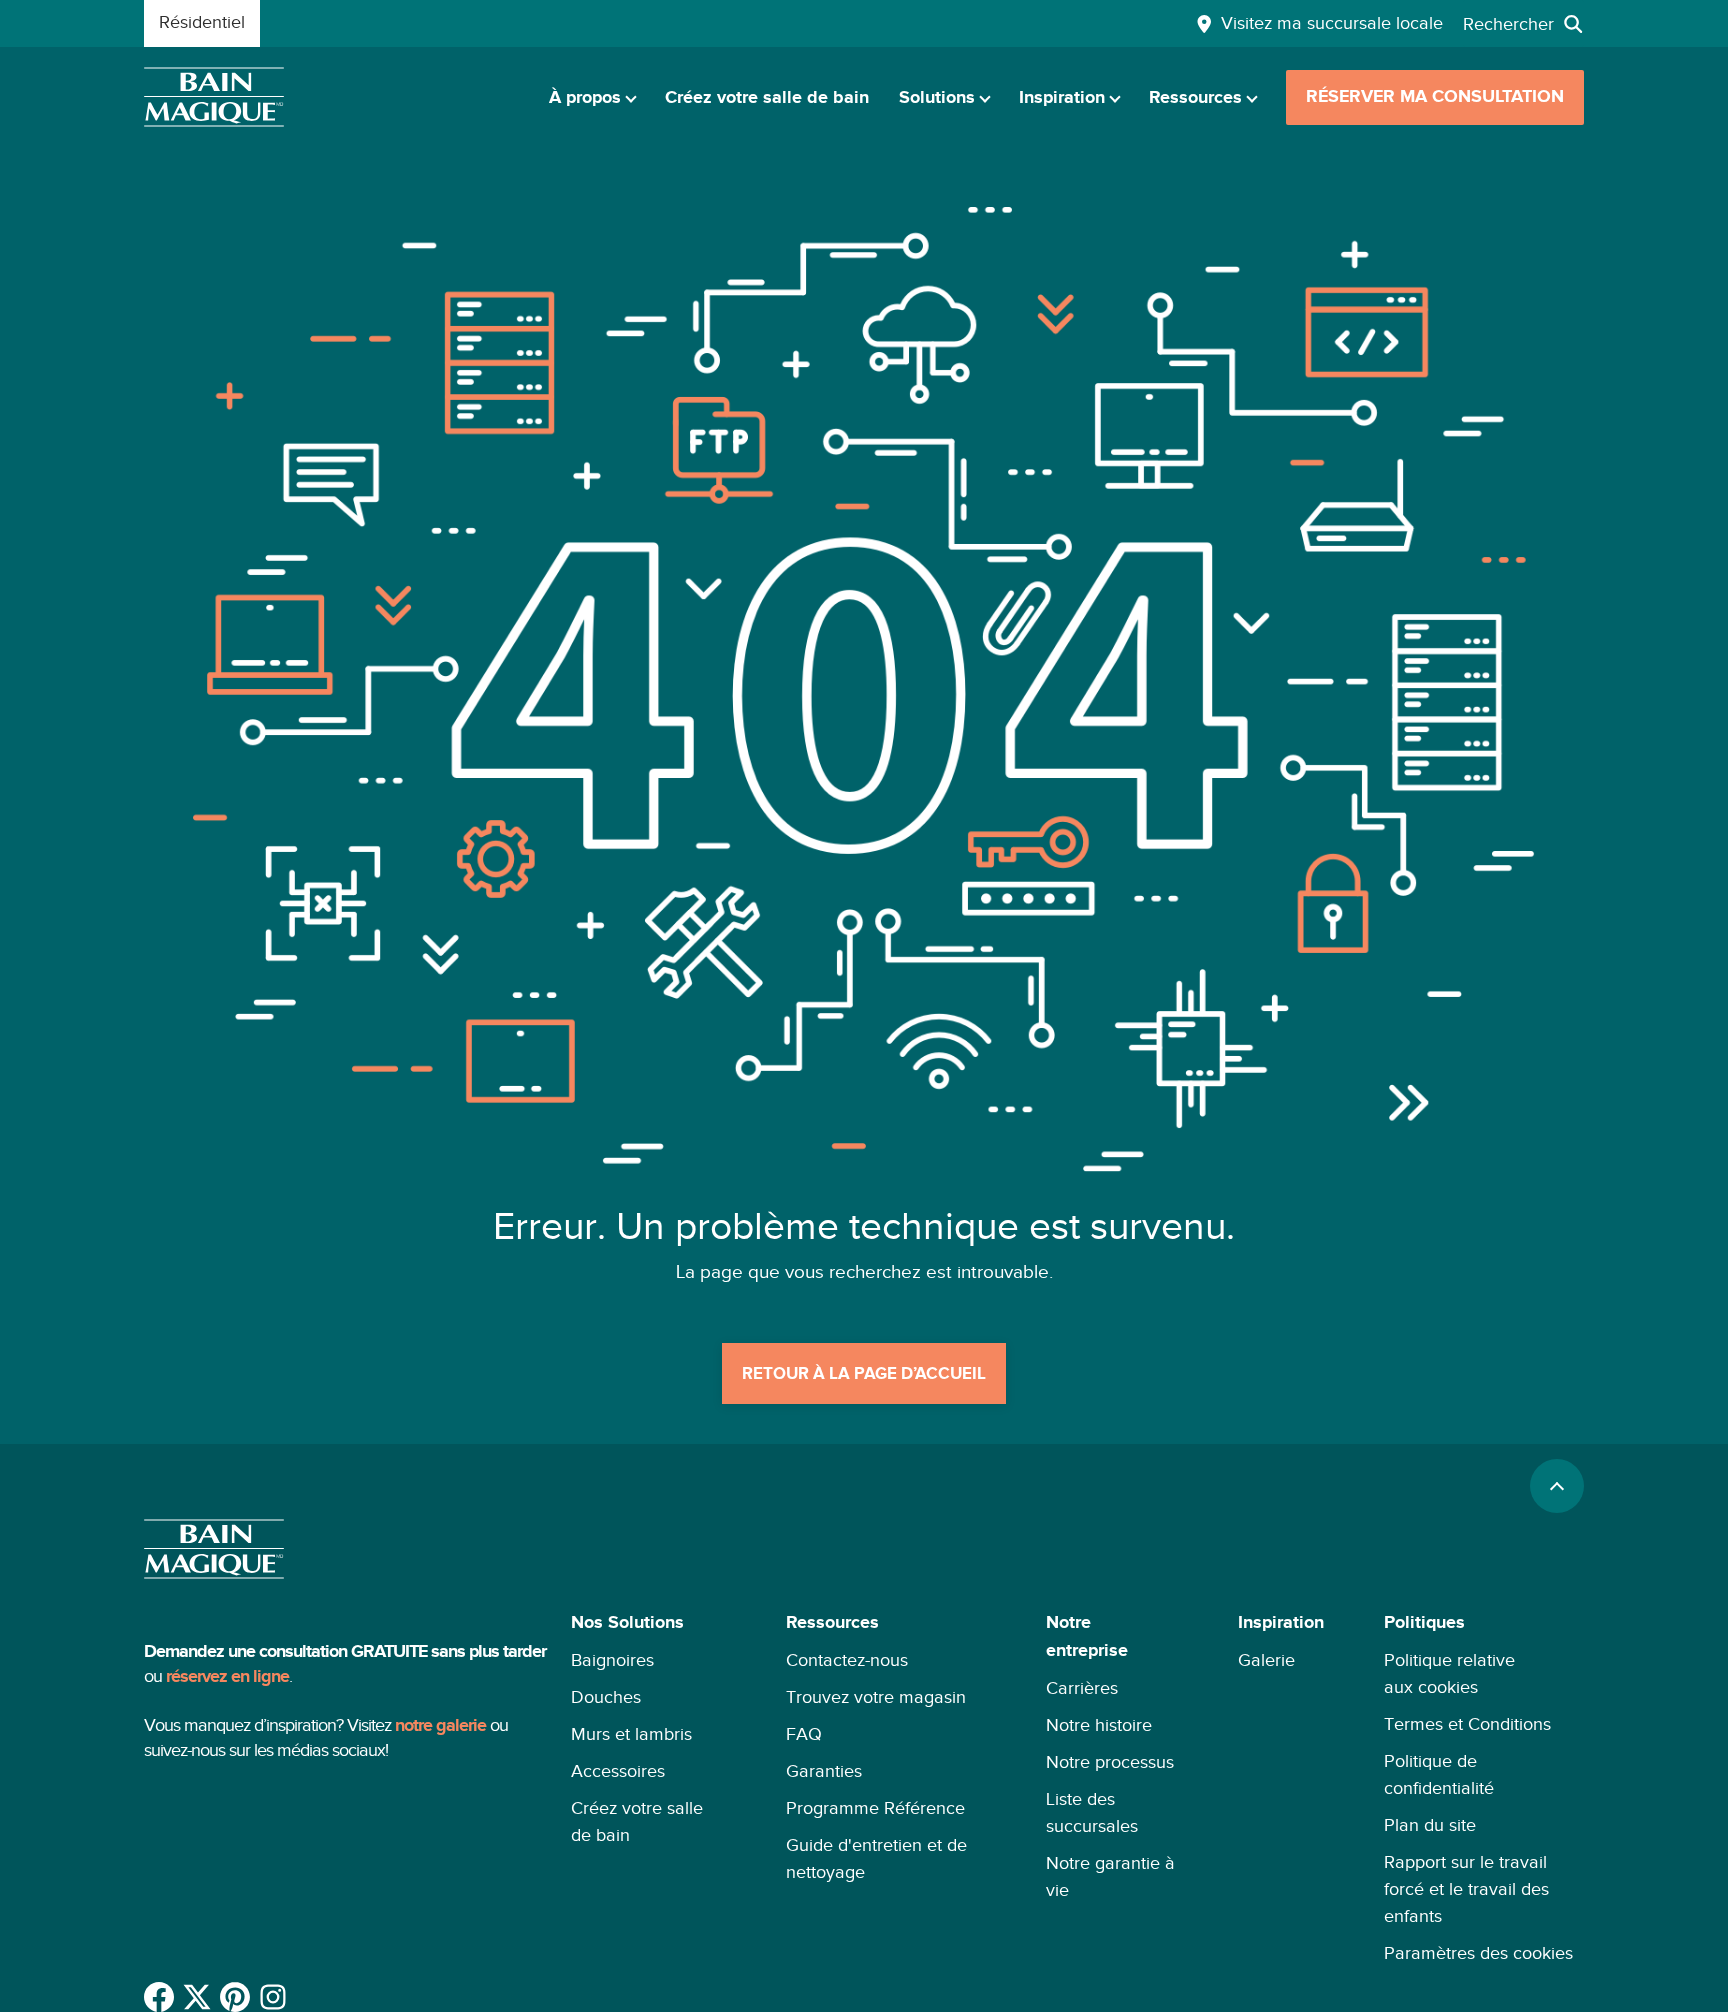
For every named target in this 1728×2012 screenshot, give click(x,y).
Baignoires (612, 1660)
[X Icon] (197, 1997)
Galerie (1266, 1660)
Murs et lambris (631, 1734)
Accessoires (618, 1771)
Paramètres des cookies (1478, 1953)
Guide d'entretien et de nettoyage (876, 1858)
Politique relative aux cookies (1449, 1673)
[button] (648, 1788)
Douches (606, 1697)
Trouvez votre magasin (876, 1697)
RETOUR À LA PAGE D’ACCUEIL (864, 1374)
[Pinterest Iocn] (235, 1997)
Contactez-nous (847, 1660)
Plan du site (1430, 1825)
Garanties (824, 1771)
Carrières (1082, 1688)
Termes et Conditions (1467, 1724)
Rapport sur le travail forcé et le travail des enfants (1466, 1889)
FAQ (804, 1734)
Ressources (1195, 98)
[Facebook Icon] (159, 1997)
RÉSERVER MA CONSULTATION (1435, 97)
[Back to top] (1557, 1486)
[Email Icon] (273, 1997)
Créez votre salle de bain (767, 98)
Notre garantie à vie (1110, 1876)
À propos (585, 98)
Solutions (937, 98)
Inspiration (1062, 98)
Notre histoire (1099, 1725)
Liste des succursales (1092, 1812)
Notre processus (1110, 1762)
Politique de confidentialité (1439, 1774)
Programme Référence (875, 1808)
